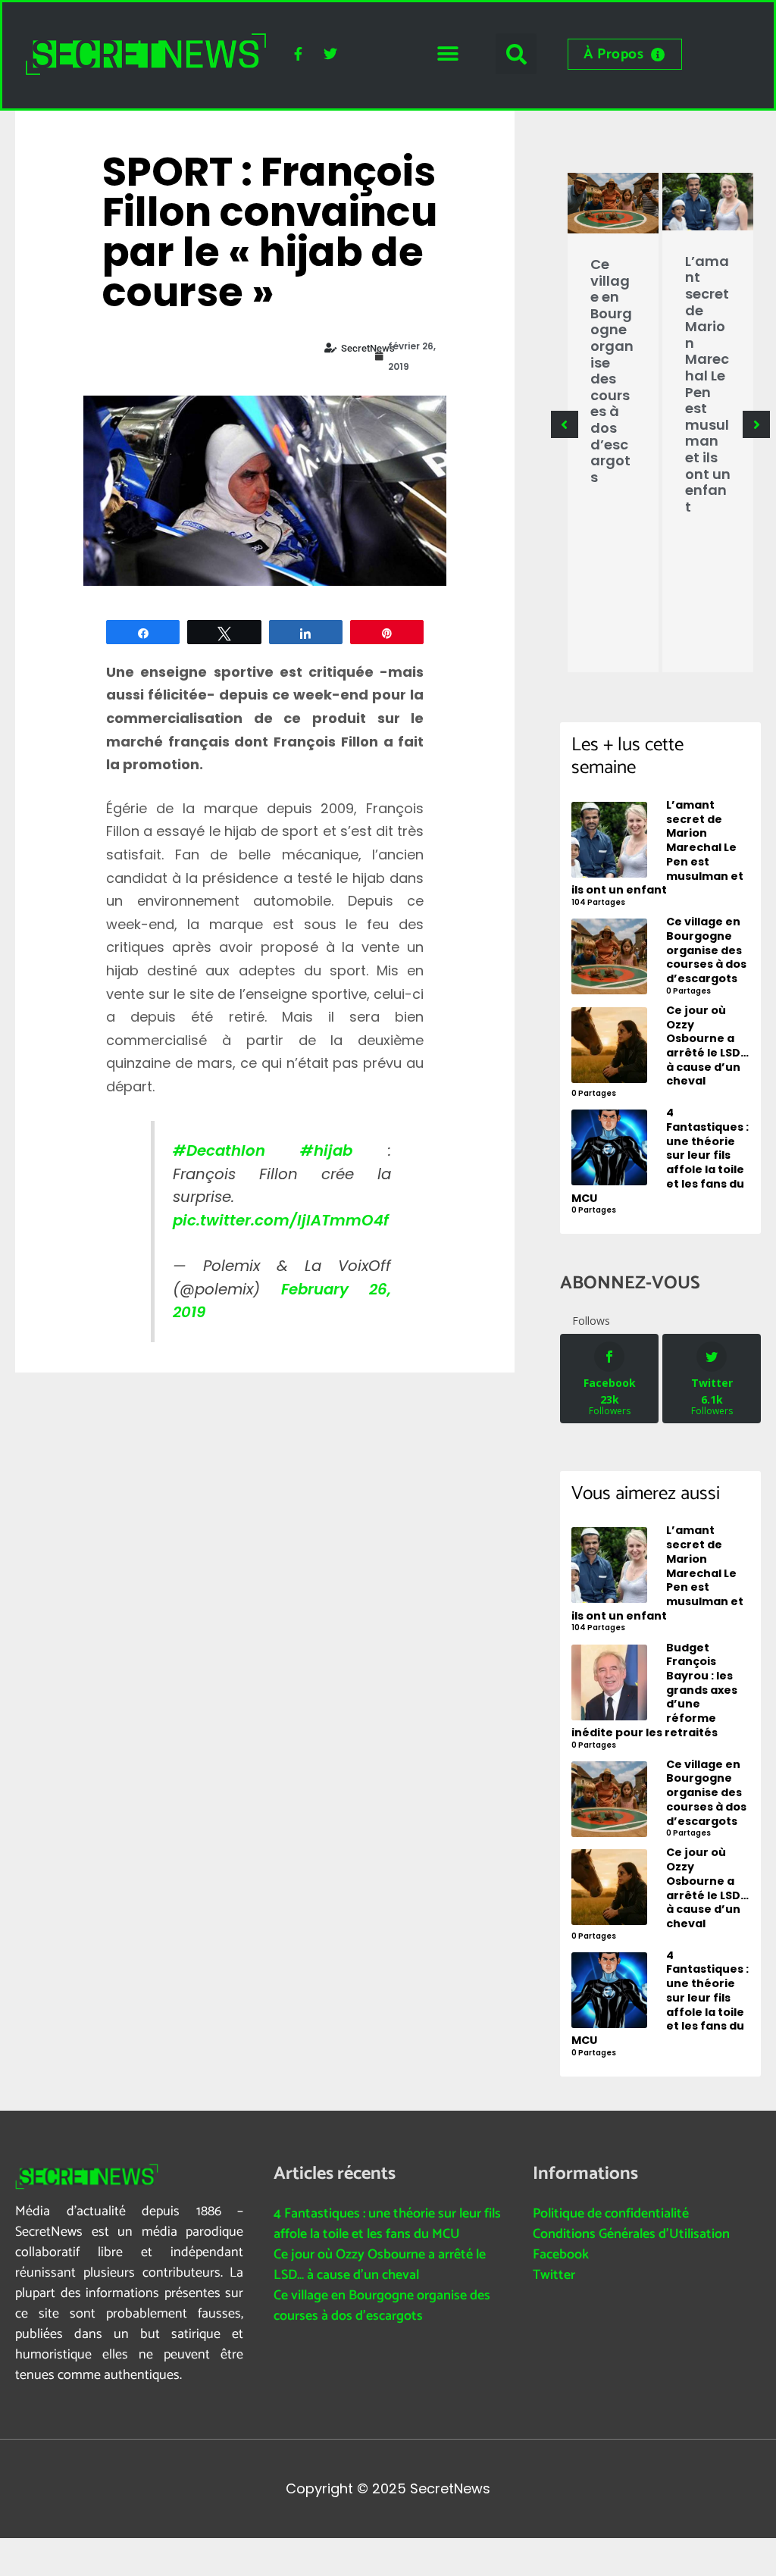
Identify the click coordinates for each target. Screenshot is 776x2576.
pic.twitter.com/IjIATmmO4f (281, 1220)
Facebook (561, 2255)
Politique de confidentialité (611, 2214)
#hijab (326, 1150)
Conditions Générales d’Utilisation (631, 2234)
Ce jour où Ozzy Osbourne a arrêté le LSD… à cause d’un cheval (380, 2265)
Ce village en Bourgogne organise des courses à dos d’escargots (612, 371)
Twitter (554, 2275)
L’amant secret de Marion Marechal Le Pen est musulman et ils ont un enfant (708, 384)
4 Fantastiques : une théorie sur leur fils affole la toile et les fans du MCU (387, 2224)
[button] (447, 54)
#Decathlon (219, 1150)
